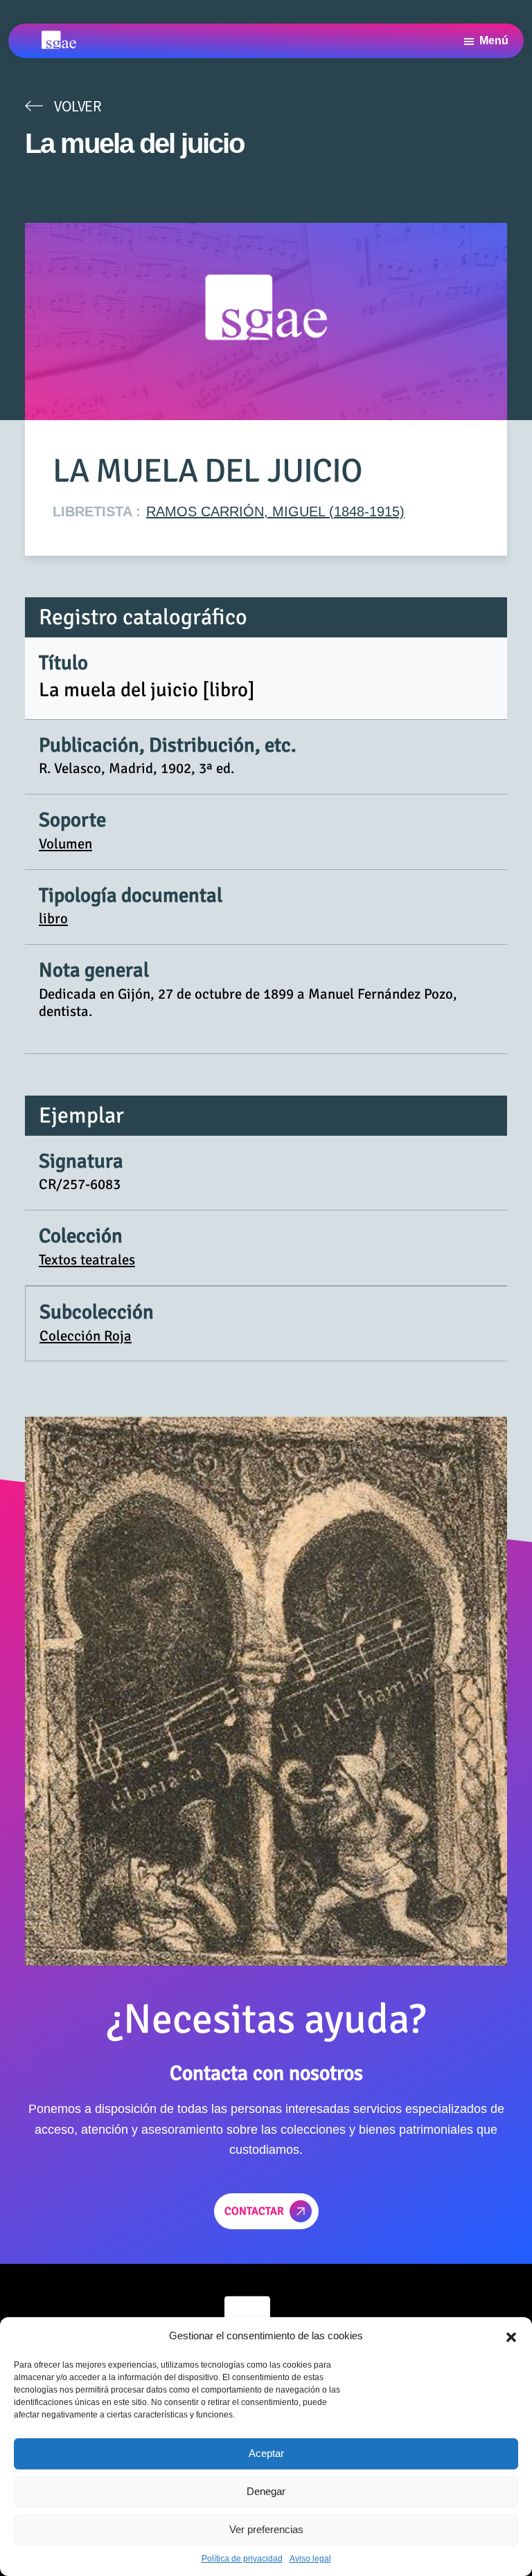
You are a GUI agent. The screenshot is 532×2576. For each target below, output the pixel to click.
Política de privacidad (242, 2559)
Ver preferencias (266, 2529)
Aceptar (266, 2453)
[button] (511, 2336)
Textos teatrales (87, 1260)
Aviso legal (310, 2559)
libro (53, 918)
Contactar (254, 2211)
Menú (494, 40)
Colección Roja (86, 1336)
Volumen (65, 844)
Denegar (266, 2491)
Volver (78, 106)
